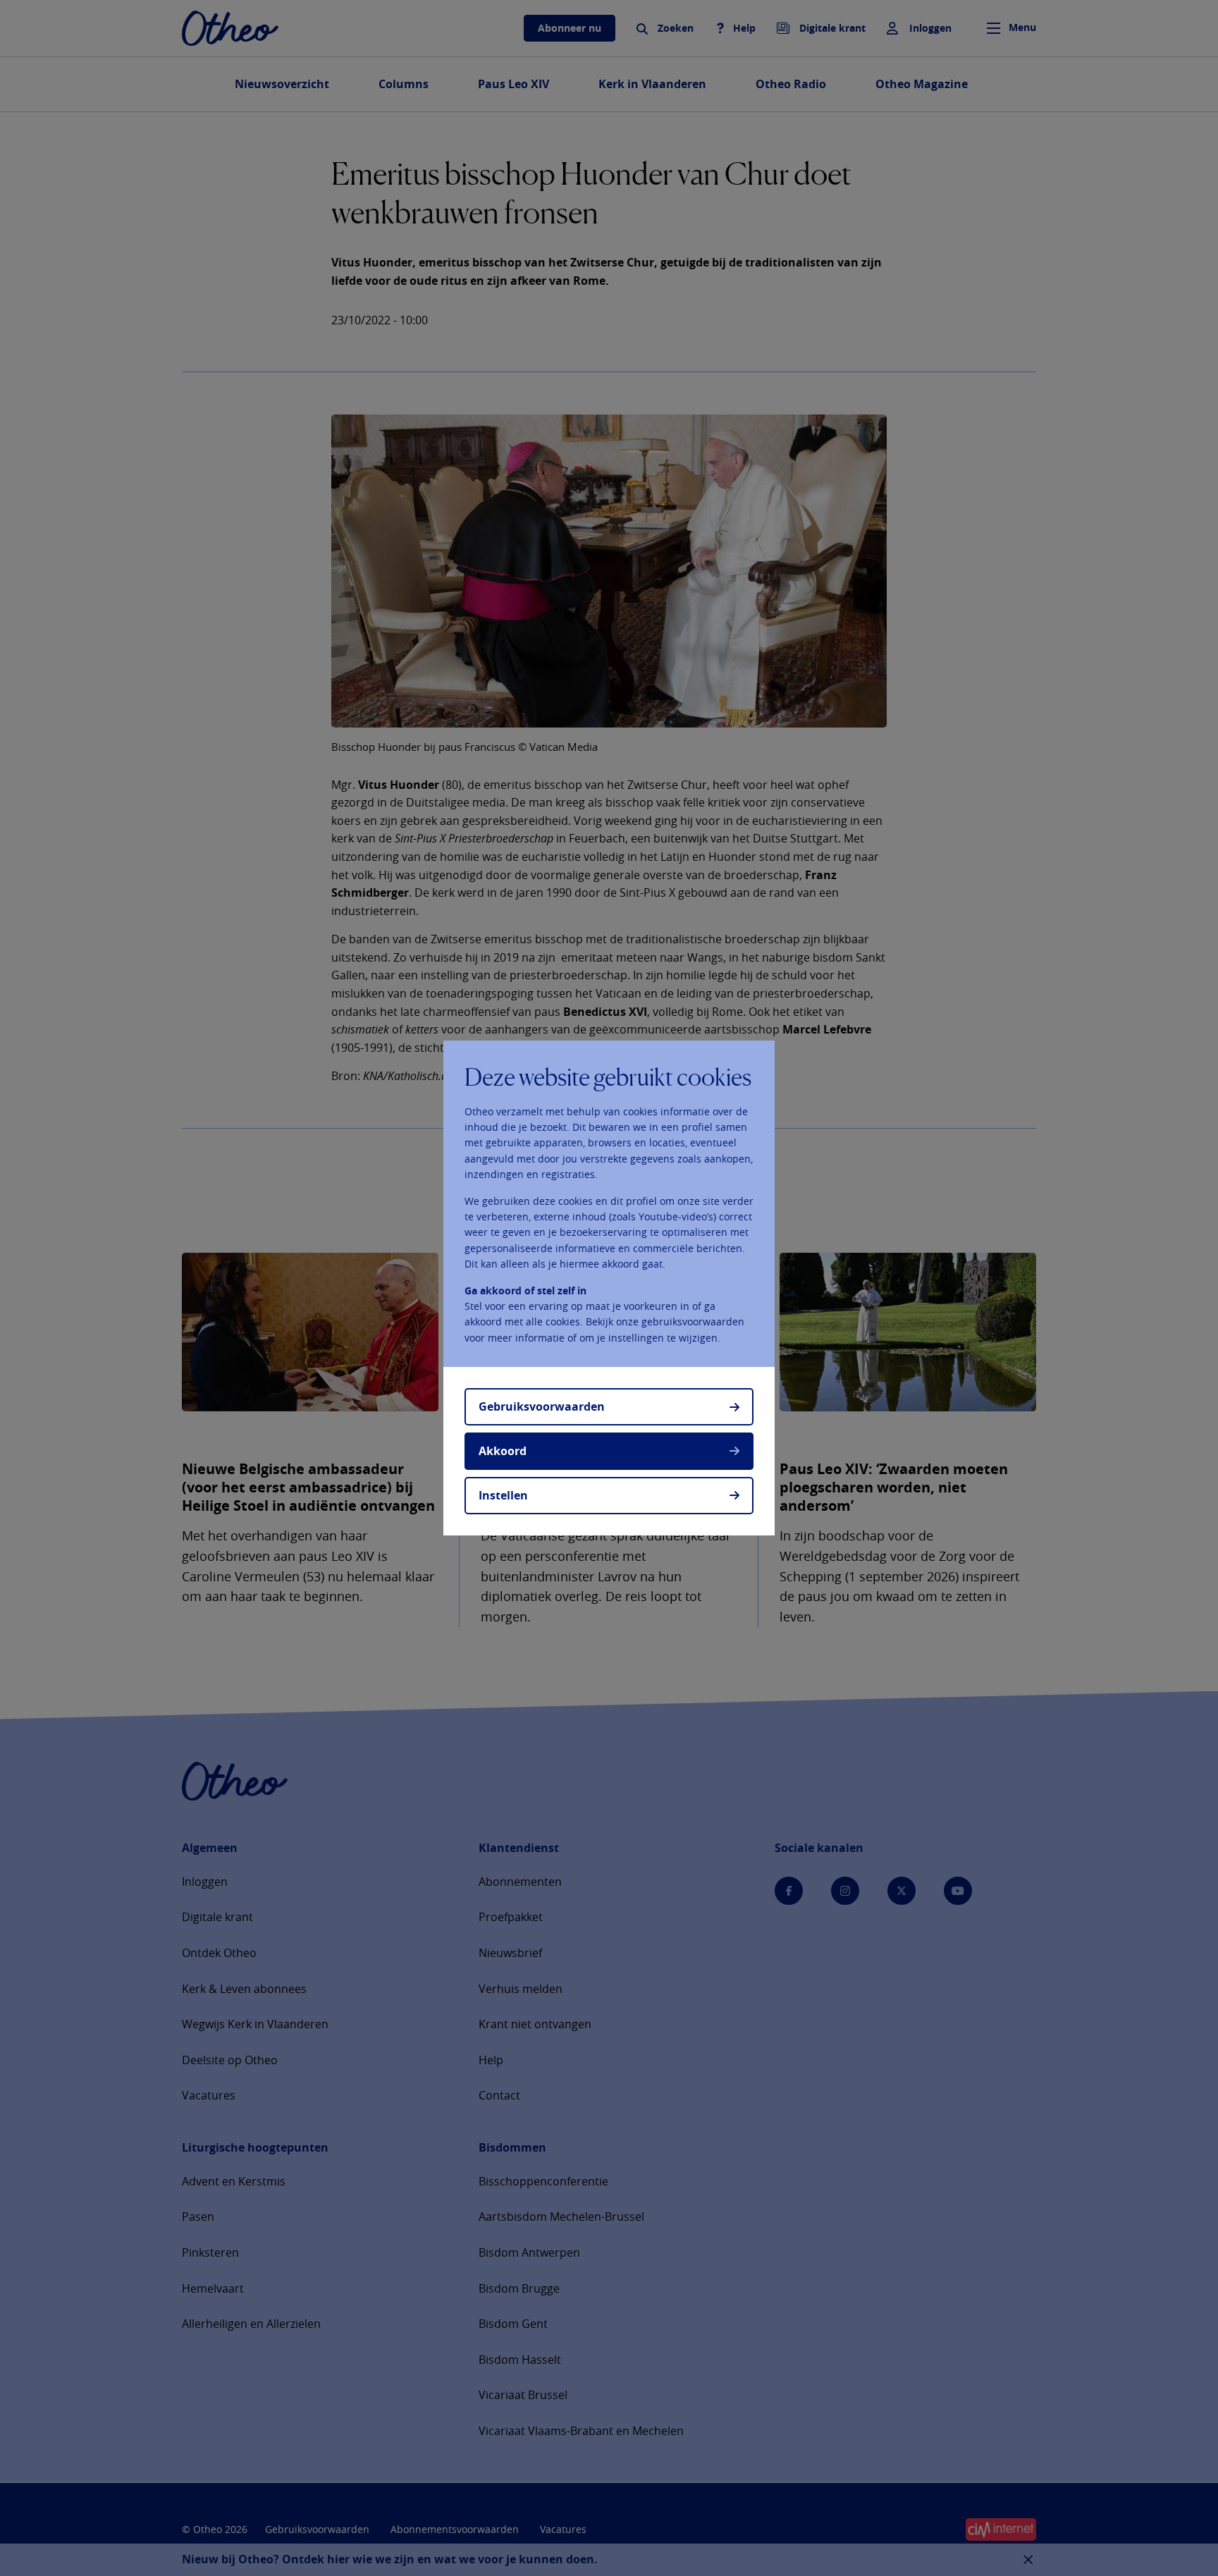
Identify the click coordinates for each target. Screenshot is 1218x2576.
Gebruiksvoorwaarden (542, 1406)
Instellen (503, 1495)
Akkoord (503, 1451)
